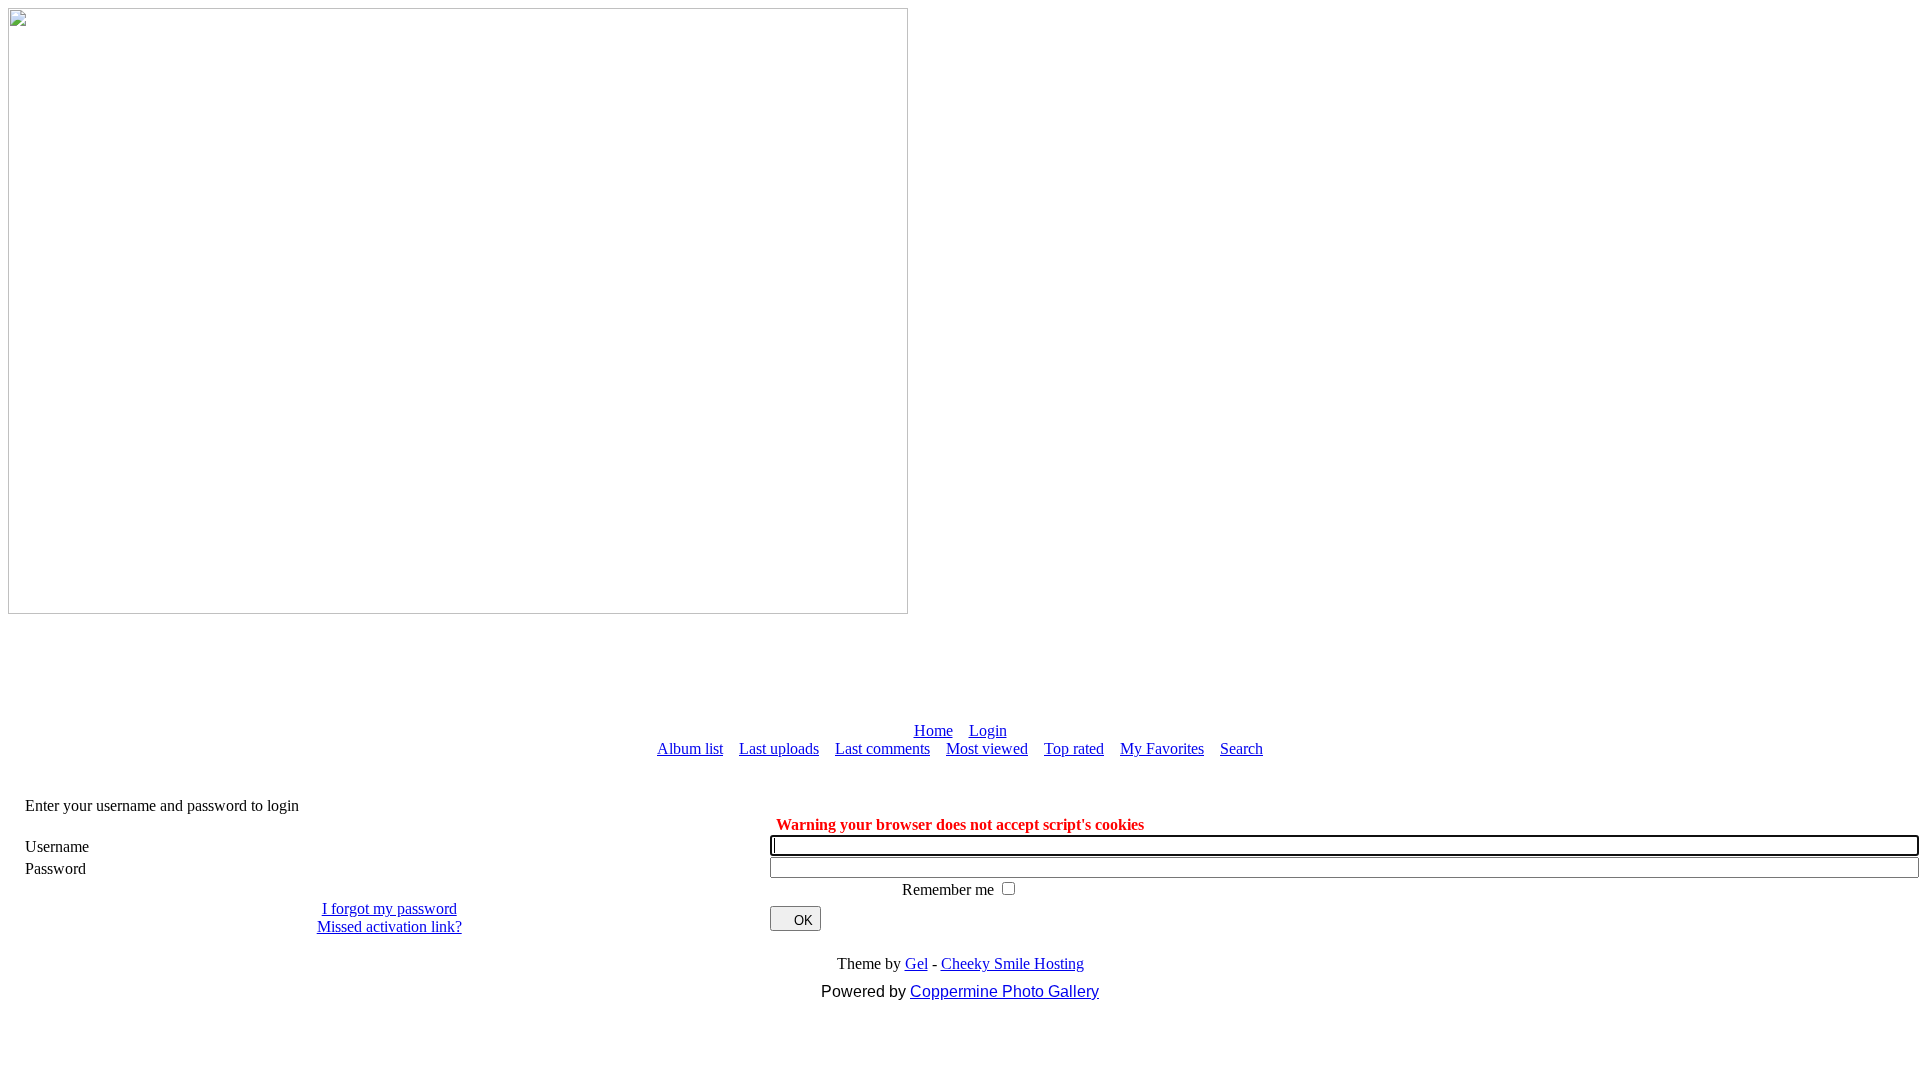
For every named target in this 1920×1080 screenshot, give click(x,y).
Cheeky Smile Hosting (1012, 963)
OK (803, 920)
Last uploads (779, 748)
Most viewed (987, 748)
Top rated (1074, 748)
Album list (690, 748)
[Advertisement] (960, 659)
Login (988, 730)
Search (1241, 748)
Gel (916, 963)
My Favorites (1162, 748)
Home (933, 730)
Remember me (950, 889)
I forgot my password (389, 908)
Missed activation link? (389, 926)
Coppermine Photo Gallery (1004, 991)
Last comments (882, 748)
